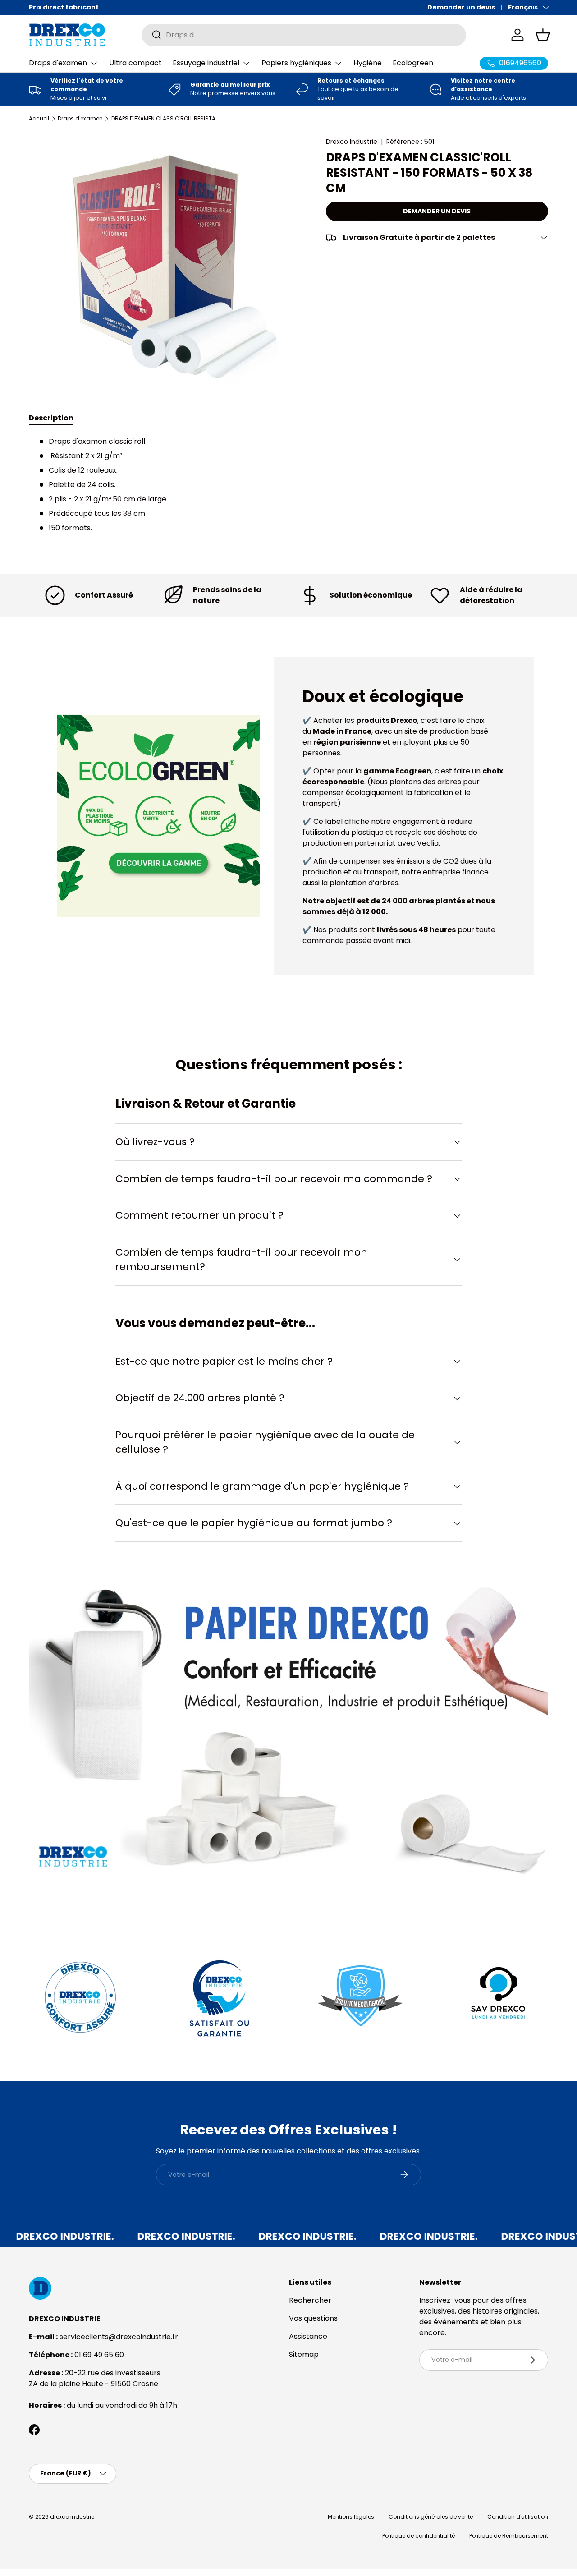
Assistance (308, 2336)
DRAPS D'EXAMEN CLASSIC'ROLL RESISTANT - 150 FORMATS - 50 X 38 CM (165, 119)
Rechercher (310, 2300)
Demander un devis (461, 7)
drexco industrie (72, 2517)
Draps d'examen (58, 63)
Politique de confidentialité (419, 2536)
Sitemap (304, 2354)
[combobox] (304, 35)
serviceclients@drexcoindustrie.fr (119, 2337)
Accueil (39, 119)
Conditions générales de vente (431, 2517)
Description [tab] (51, 418)
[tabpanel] (156, 485)
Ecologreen (413, 63)
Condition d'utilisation (518, 2517)
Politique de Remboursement (509, 2536)
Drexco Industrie (352, 142)
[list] (156, 258)
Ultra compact (135, 63)
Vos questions (313, 2318)
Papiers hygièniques (296, 63)
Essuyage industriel (206, 63)
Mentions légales (351, 2517)
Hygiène (368, 63)
